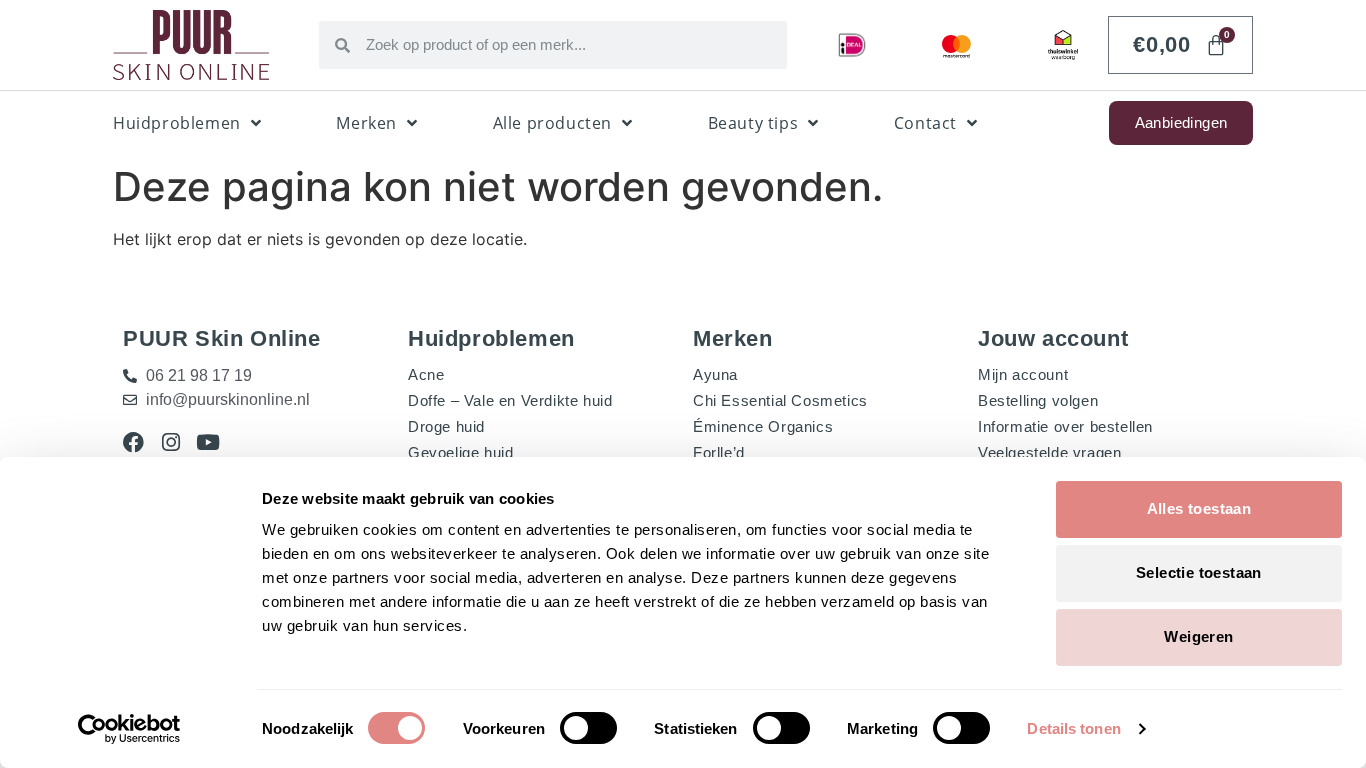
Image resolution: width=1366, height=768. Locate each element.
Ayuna (715, 374)
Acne (426, 374)
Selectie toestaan (1199, 572)
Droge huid (446, 426)
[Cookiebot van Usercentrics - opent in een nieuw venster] (129, 729)
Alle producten (552, 123)
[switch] (588, 728)
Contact (925, 123)
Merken (366, 123)
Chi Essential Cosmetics (780, 400)
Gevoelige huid (460, 452)
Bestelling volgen (1038, 400)
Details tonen (1073, 728)
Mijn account (1023, 374)
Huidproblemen (177, 123)
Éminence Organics (763, 426)
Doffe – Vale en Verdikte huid (510, 400)
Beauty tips (753, 123)
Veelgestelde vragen (1049, 452)
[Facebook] (133, 442)
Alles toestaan (1199, 508)
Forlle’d (719, 452)
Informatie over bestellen (1065, 426)
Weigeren (1198, 636)
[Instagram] (170, 442)
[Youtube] (207, 442)
